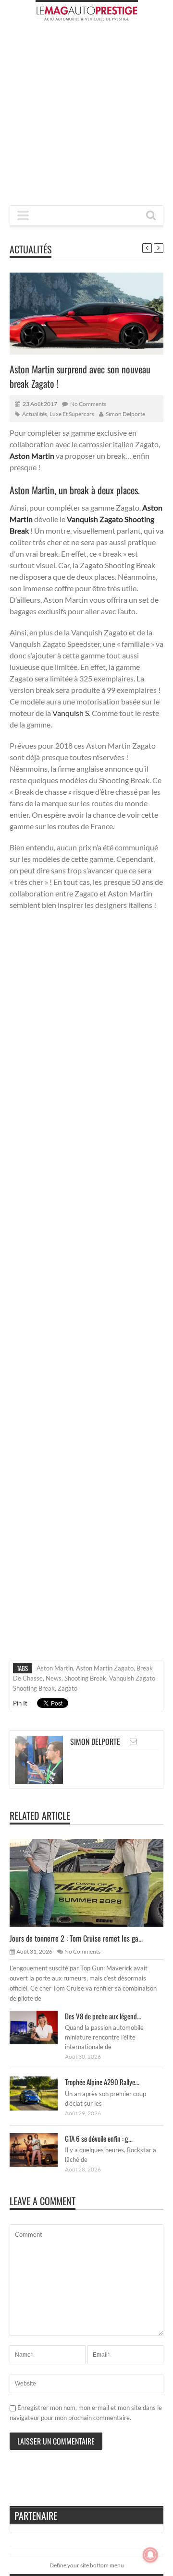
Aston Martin (55, 1668)
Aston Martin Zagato (105, 1668)
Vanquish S (71, 713)
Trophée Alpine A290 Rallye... (102, 2082)
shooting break (85, 1678)
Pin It (20, 1703)
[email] (133, 1741)
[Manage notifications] (150, 2555)
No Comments (88, 404)
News (54, 1678)
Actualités (31, 249)
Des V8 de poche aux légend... (103, 2016)
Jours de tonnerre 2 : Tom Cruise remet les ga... (76, 1938)
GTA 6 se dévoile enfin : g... (99, 2138)
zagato (68, 1688)
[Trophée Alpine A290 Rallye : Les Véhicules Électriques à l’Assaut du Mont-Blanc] (41, 2093)
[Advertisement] (86, 116)
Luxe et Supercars (72, 414)
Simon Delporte (125, 414)
